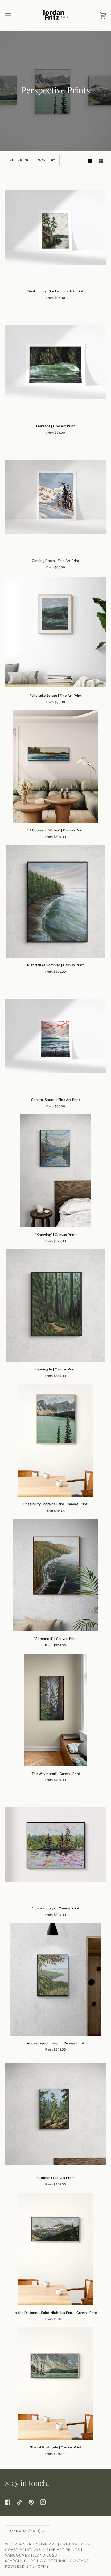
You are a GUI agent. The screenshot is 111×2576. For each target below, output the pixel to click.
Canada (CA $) (25, 2531)
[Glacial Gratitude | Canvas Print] (55, 2384)
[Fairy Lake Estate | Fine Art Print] (55, 632)
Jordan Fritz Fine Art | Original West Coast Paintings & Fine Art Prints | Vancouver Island (49, 2550)
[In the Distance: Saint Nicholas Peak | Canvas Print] (55, 2249)
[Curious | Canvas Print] (55, 2114)
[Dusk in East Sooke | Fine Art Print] (55, 228)
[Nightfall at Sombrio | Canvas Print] (55, 901)
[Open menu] (14, 15)
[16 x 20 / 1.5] (55, 1440)
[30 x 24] (55, 1575)
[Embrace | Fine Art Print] (55, 362)
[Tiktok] (19, 2502)
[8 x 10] (55, 228)
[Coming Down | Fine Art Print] (55, 497)
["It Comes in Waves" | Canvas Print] (55, 767)
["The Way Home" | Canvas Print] (55, 1710)
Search (13, 2561)
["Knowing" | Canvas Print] (55, 1171)
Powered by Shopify (27, 2566)
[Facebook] (8, 2502)
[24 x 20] (55, 1171)
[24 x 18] (55, 901)
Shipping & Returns (45, 2561)
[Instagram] (43, 2502)
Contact (80, 2561)
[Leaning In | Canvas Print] (55, 1306)
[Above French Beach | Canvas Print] (55, 1979)
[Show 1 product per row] (90, 161)
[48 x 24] (55, 1710)
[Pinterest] (31, 2502)
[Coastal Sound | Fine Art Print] (55, 1036)
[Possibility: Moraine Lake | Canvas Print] (55, 1440)
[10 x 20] (55, 2249)
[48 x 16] (55, 767)
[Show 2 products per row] (101, 161)
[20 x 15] (55, 1979)
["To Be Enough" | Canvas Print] (55, 1845)
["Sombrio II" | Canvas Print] (55, 1575)
